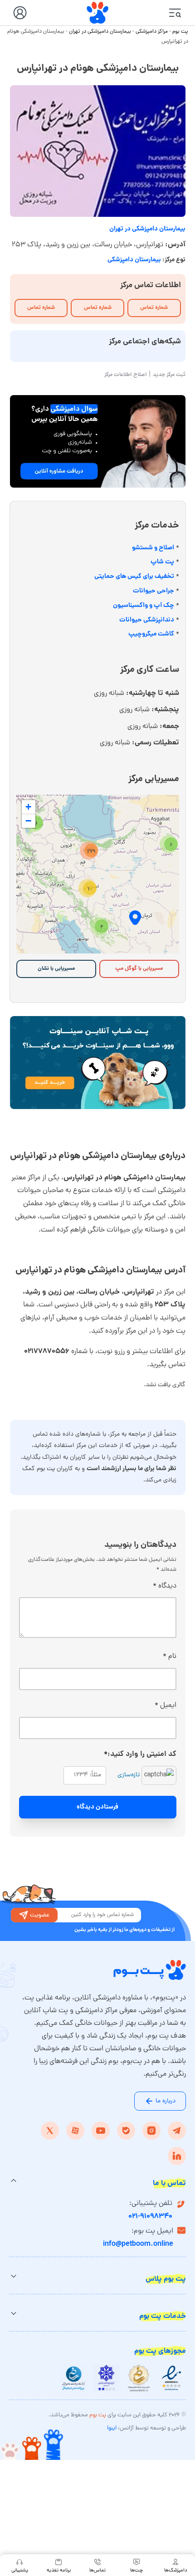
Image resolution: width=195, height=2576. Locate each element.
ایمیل (166, 1706)
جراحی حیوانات (154, 591)
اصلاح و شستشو (153, 548)
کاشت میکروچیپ (151, 634)
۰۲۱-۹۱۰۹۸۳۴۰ (150, 2217)
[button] (169, 844)
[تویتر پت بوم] (50, 2131)
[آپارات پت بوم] (75, 2131)
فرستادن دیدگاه (97, 1807)
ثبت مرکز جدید (169, 375)
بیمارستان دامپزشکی (134, 260)
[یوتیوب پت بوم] (101, 2131)
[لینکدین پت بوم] (177, 2156)
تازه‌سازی (129, 1775)
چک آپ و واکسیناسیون (144, 606)
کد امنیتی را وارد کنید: (140, 1754)
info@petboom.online (138, 2244)
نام (170, 1657)
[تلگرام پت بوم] (177, 2131)
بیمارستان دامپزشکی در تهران (100, 32)
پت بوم (180, 32)
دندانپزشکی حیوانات (147, 620)
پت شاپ (162, 562)
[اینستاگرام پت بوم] (151, 2131)
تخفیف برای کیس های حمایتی (134, 577)
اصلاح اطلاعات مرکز (126, 375)
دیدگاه (165, 1586)
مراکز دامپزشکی (152, 32)
